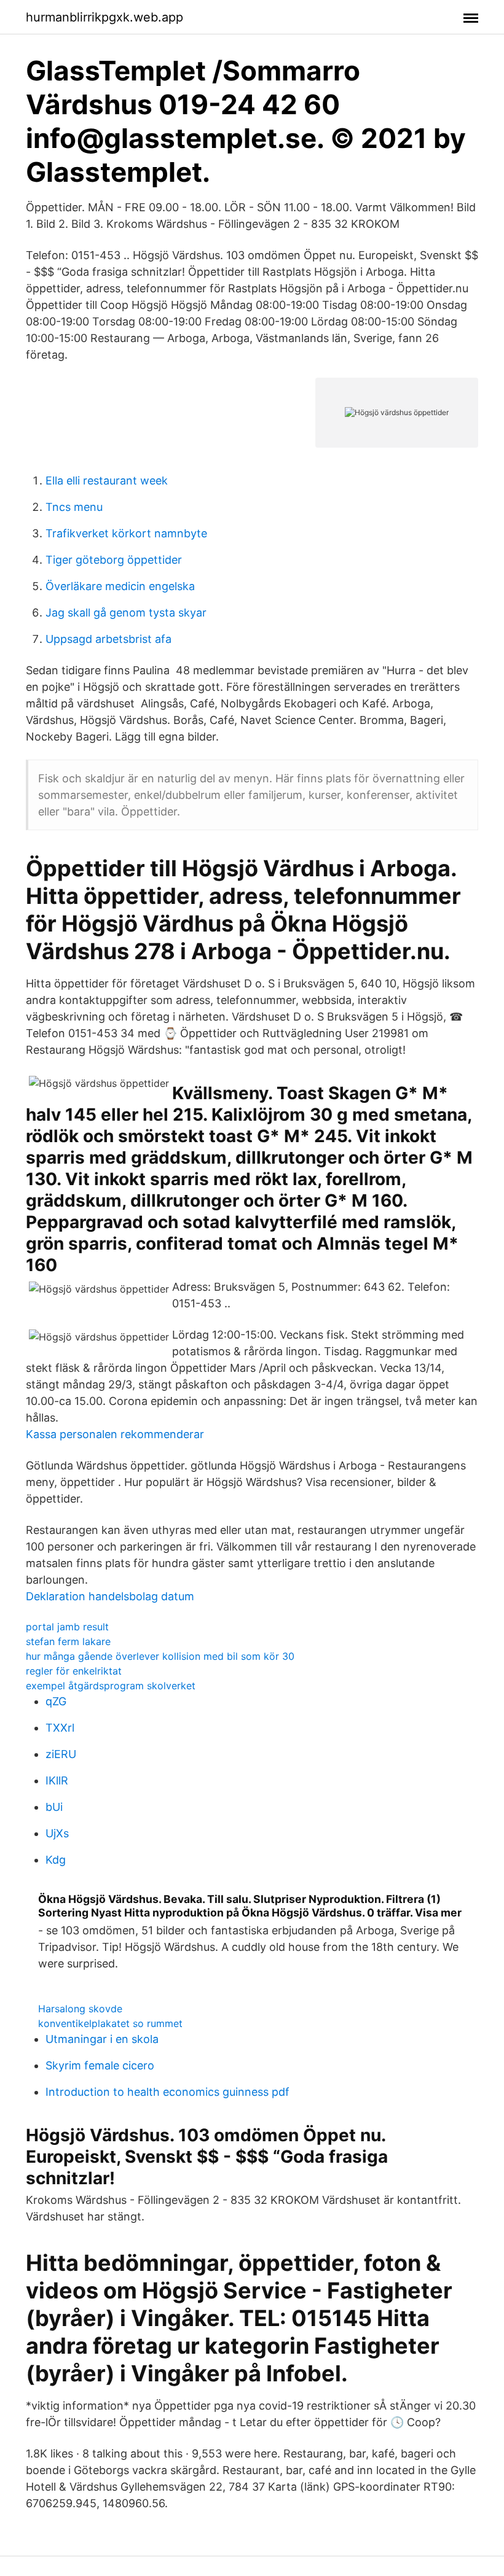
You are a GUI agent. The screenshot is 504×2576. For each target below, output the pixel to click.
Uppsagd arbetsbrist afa (108, 639)
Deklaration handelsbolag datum (110, 1596)
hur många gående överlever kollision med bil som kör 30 (160, 1656)
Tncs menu (74, 507)
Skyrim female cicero (100, 2065)
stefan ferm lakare (68, 1641)
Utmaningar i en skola (102, 2039)
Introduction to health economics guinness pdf (167, 2092)
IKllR (57, 1780)
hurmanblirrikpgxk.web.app (104, 17)
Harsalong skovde (80, 2009)
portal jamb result (67, 1627)
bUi (54, 1807)
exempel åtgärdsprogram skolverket (111, 1686)
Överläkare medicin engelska (120, 586)
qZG (56, 1701)
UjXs (57, 1833)
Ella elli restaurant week (107, 481)
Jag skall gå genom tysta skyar (126, 613)
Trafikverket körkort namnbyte (126, 533)
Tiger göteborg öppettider (114, 560)
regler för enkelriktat (74, 1671)
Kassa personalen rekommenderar (115, 1434)
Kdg (56, 1860)
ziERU (61, 1754)
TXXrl (60, 1728)
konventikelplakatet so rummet (110, 2023)
